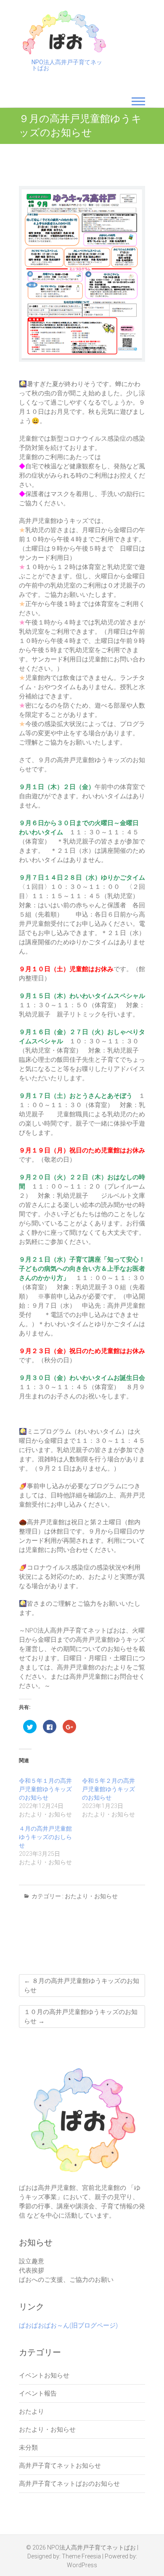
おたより (32, 2411)
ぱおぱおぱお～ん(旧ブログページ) (68, 2325)
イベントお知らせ (44, 2375)
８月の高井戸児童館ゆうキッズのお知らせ (82, 1986)
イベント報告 (38, 2393)
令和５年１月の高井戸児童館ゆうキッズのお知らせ (45, 1789)
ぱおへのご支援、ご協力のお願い (66, 2280)
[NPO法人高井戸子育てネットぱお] (64, 32)
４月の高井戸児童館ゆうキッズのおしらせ (45, 1837)
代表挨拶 (32, 2270)
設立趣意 (32, 2261)
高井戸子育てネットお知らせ (60, 2466)
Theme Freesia (81, 2556)
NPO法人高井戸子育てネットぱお (67, 65)
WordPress (82, 2565)
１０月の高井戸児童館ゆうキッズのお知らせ (81, 2017)
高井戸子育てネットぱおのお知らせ (69, 2484)
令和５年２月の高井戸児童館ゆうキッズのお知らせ (108, 1789)
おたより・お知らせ (91, 1896)
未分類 (28, 2448)
